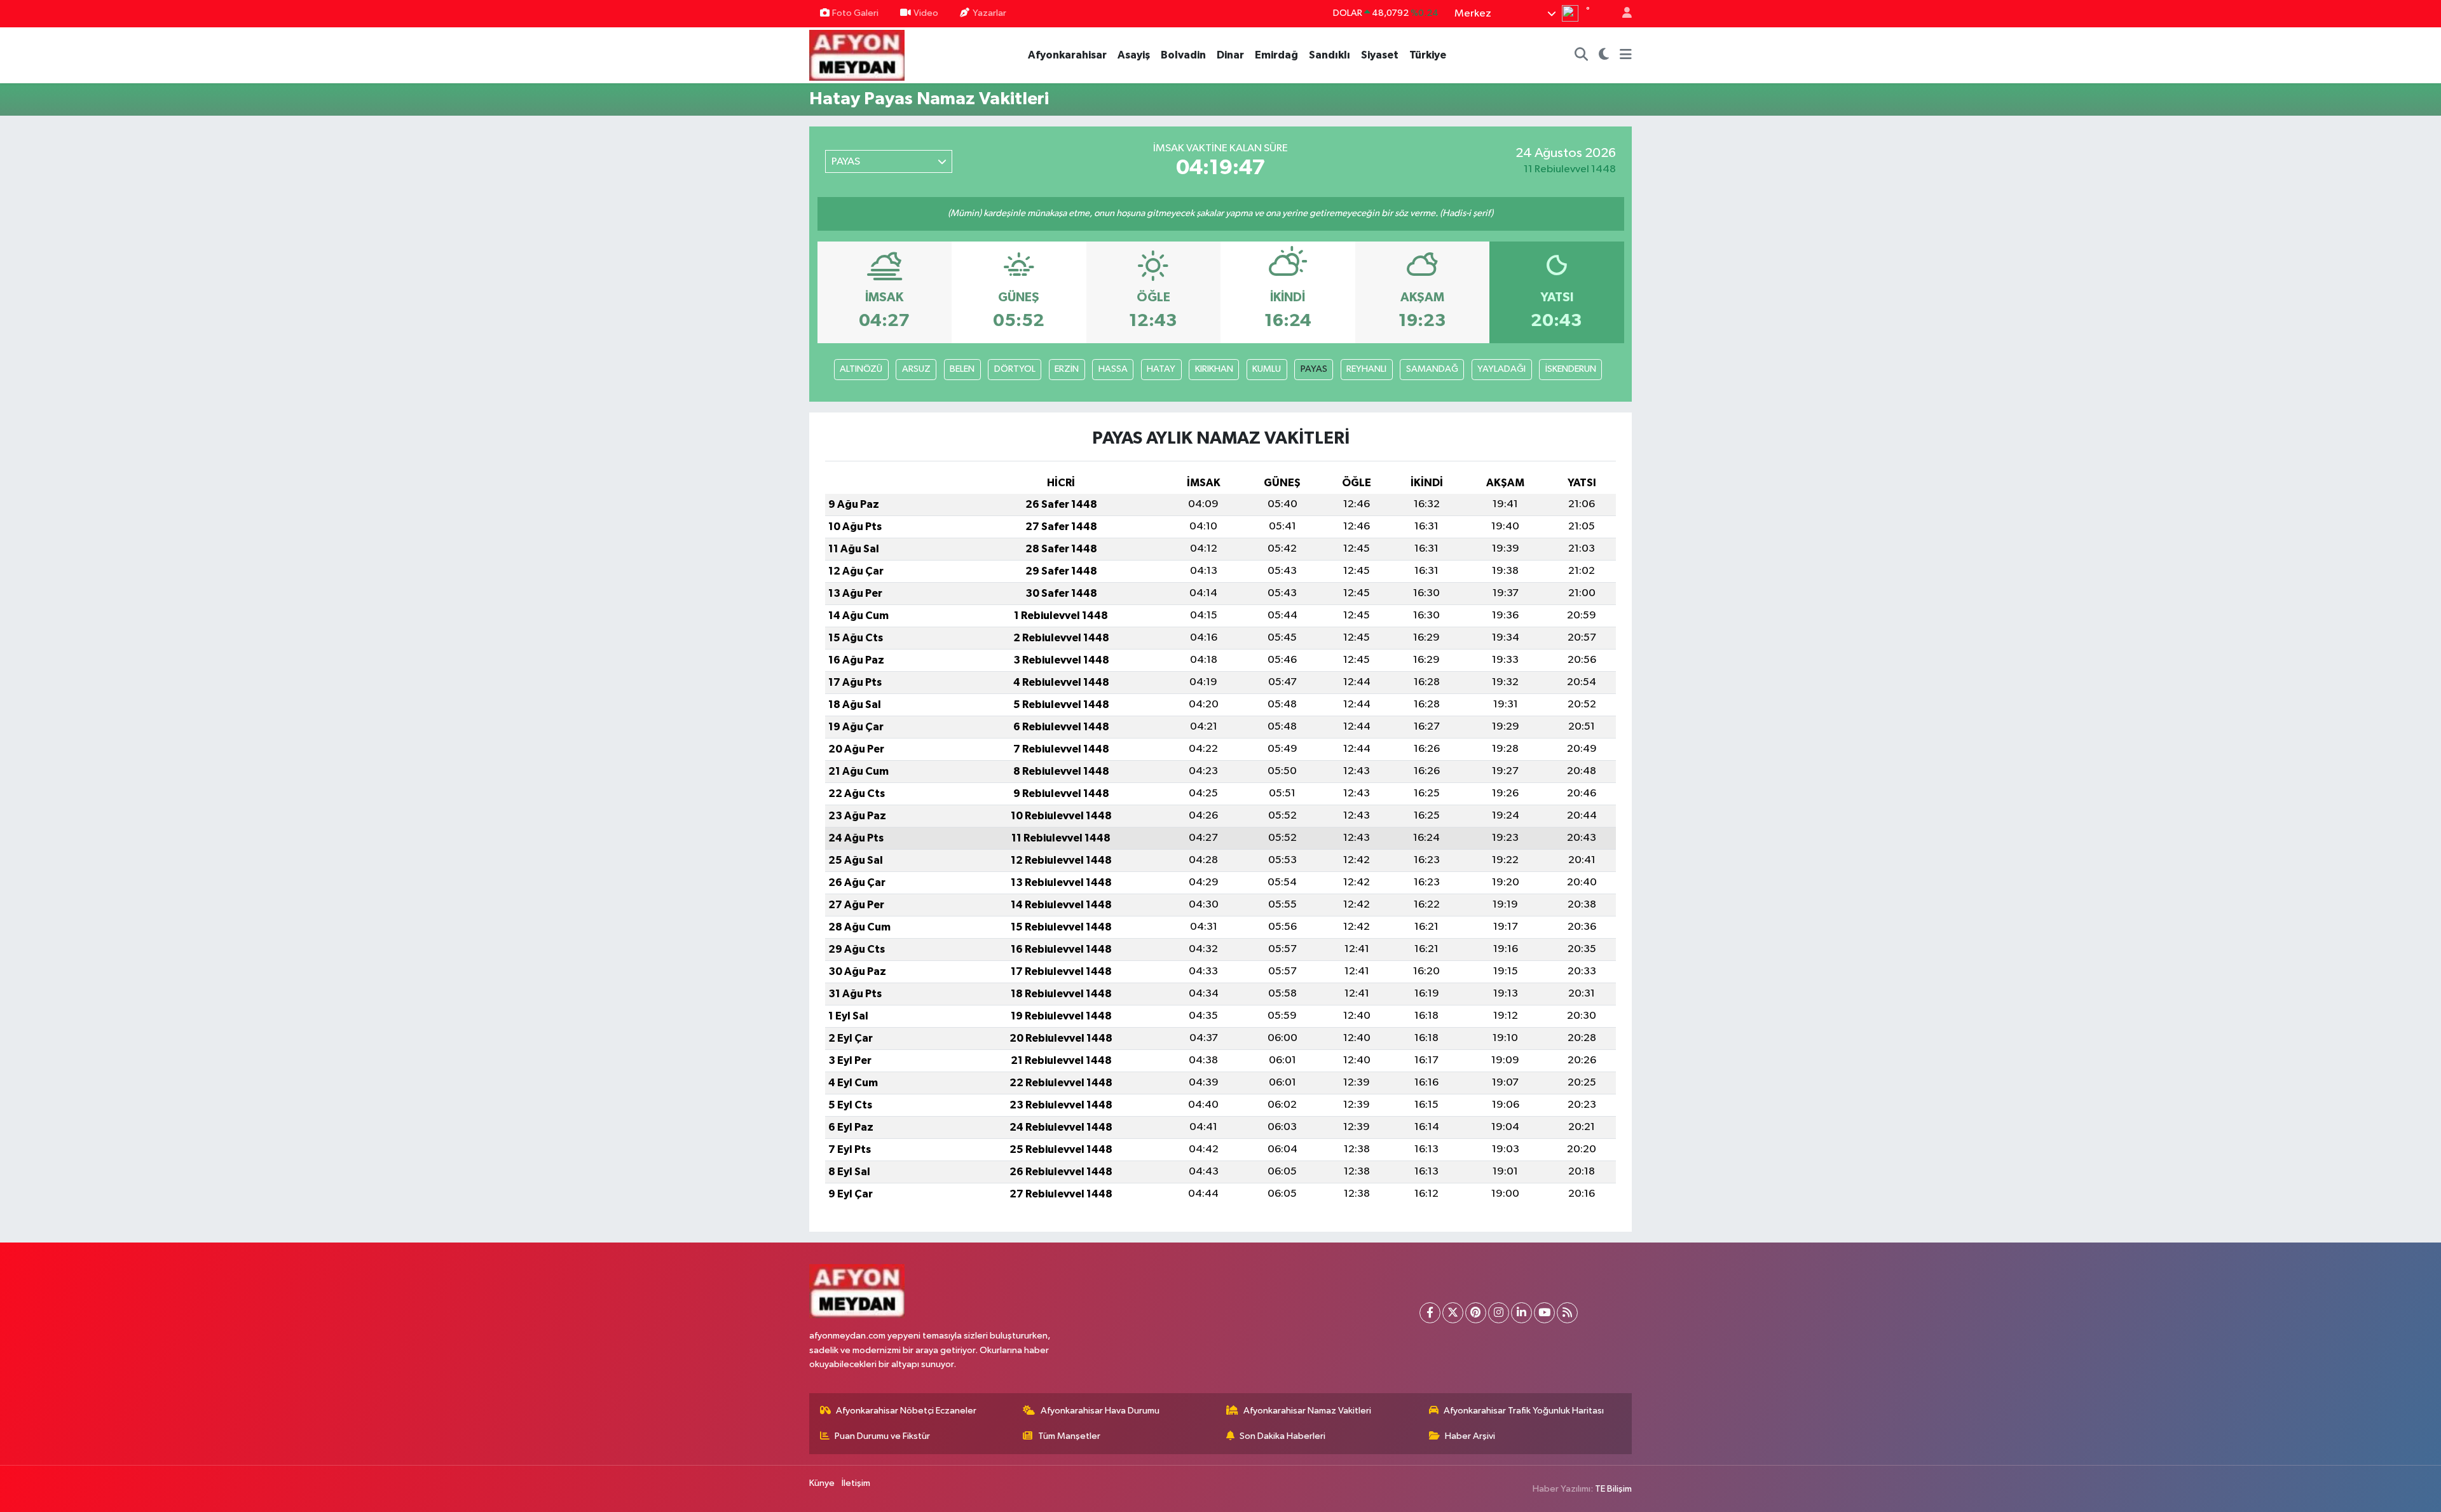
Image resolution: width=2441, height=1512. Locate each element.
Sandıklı (1330, 55)
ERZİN (1067, 369)
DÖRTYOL (1015, 369)
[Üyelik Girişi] (1622, 14)
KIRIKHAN (1214, 369)
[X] (1453, 1313)
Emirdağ (1276, 55)
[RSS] (1567, 1313)
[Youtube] (1544, 1313)
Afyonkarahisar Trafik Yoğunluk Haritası (1524, 1411)
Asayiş (1134, 55)
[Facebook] (1430, 1313)
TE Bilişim (1613, 1489)
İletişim (856, 1483)
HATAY (1161, 369)
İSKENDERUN (1571, 369)
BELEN (962, 369)
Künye (822, 1483)
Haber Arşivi (1470, 1436)
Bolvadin (1183, 55)
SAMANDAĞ (1432, 369)
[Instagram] (1499, 1313)
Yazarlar (989, 13)
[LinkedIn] (1521, 1313)
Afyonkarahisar (1067, 55)
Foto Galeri (855, 13)
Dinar (1230, 55)
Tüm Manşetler (1069, 1436)
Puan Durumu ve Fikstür (882, 1436)
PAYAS (1314, 369)
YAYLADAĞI (1501, 369)
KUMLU (1267, 369)
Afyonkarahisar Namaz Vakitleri (1307, 1411)
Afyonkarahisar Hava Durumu (1100, 1411)
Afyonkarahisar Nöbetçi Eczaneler (906, 1411)
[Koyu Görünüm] (1604, 55)
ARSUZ (916, 369)
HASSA (1113, 369)
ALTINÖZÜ (861, 369)
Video (926, 13)
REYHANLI (1366, 369)
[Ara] (1582, 55)
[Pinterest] (1476, 1313)
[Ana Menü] (1626, 55)
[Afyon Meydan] (857, 54)
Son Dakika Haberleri (1282, 1436)
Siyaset (1380, 55)
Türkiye (1428, 55)
